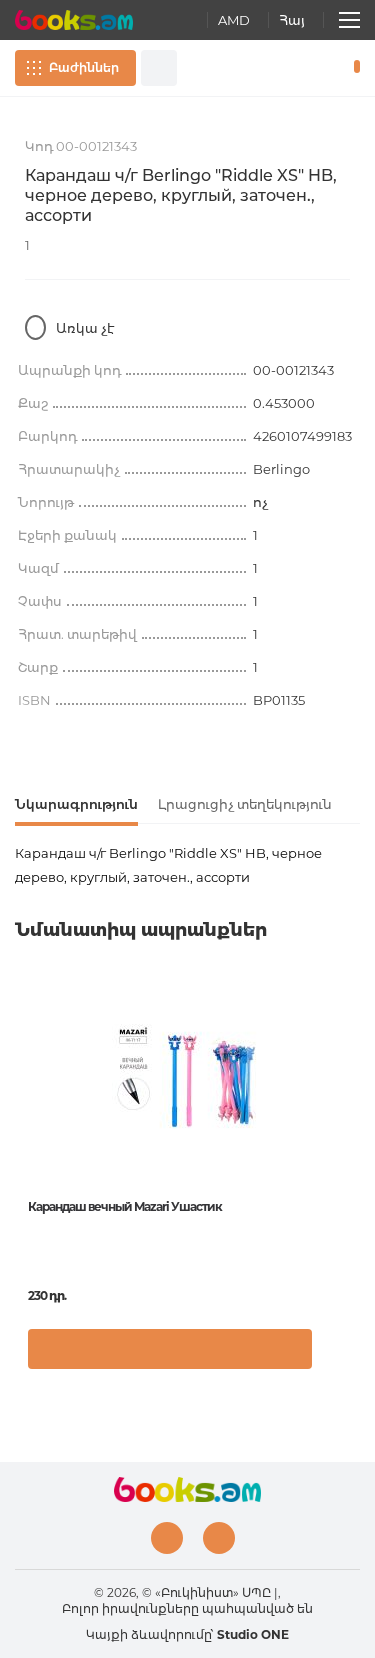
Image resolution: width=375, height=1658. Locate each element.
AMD (234, 20)
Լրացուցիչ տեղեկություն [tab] (245, 804)
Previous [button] (25, 1129)
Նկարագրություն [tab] (76, 804)
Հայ (292, 20)
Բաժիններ (84, 67)
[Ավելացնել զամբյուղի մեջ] (170, 1349)
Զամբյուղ (352, 68)
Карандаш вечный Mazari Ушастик (125, 1206)
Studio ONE (253, 1634)
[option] (187, 1184)
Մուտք (294, 68)
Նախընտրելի (323, 68)
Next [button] (350, 1129)
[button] (339, 1359)
